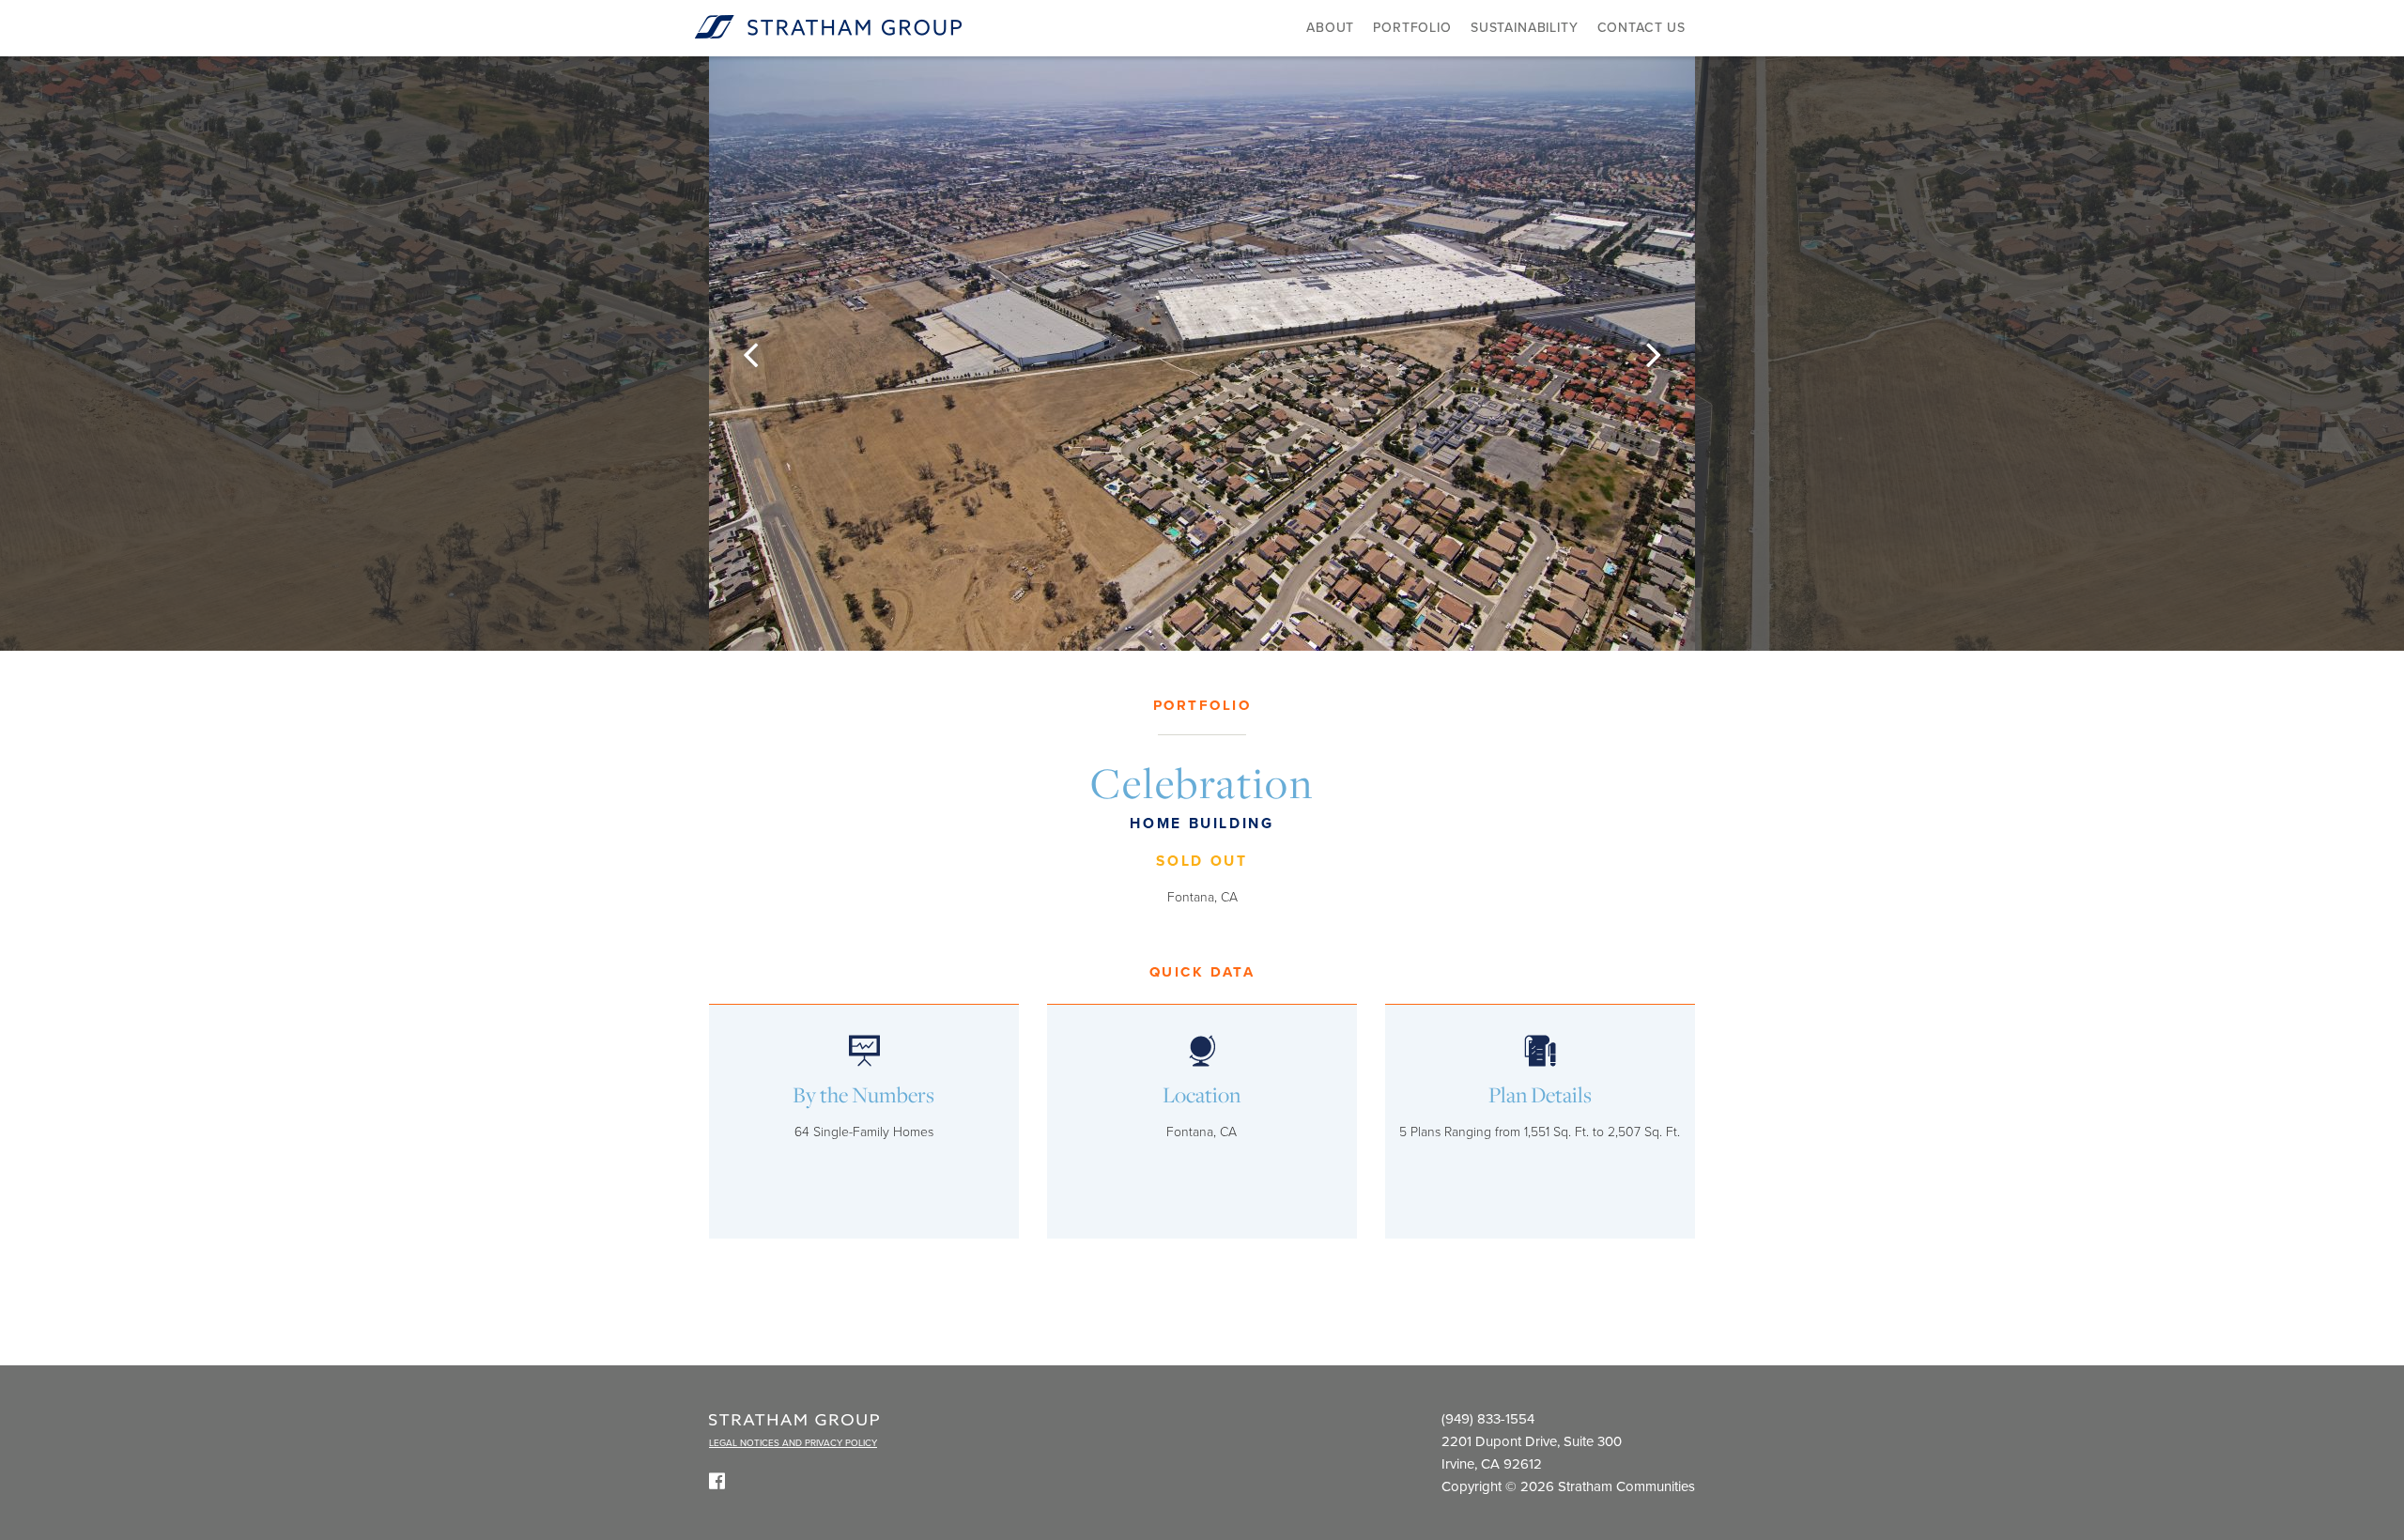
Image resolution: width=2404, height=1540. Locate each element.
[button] (750, 354)
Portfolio (1412, 28)
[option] (1202, 354)
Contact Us (1641, 28)
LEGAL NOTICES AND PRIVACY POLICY (793, 1443)
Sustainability (1525, 28)
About (1330, 28)
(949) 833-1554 (1488, 1419)
